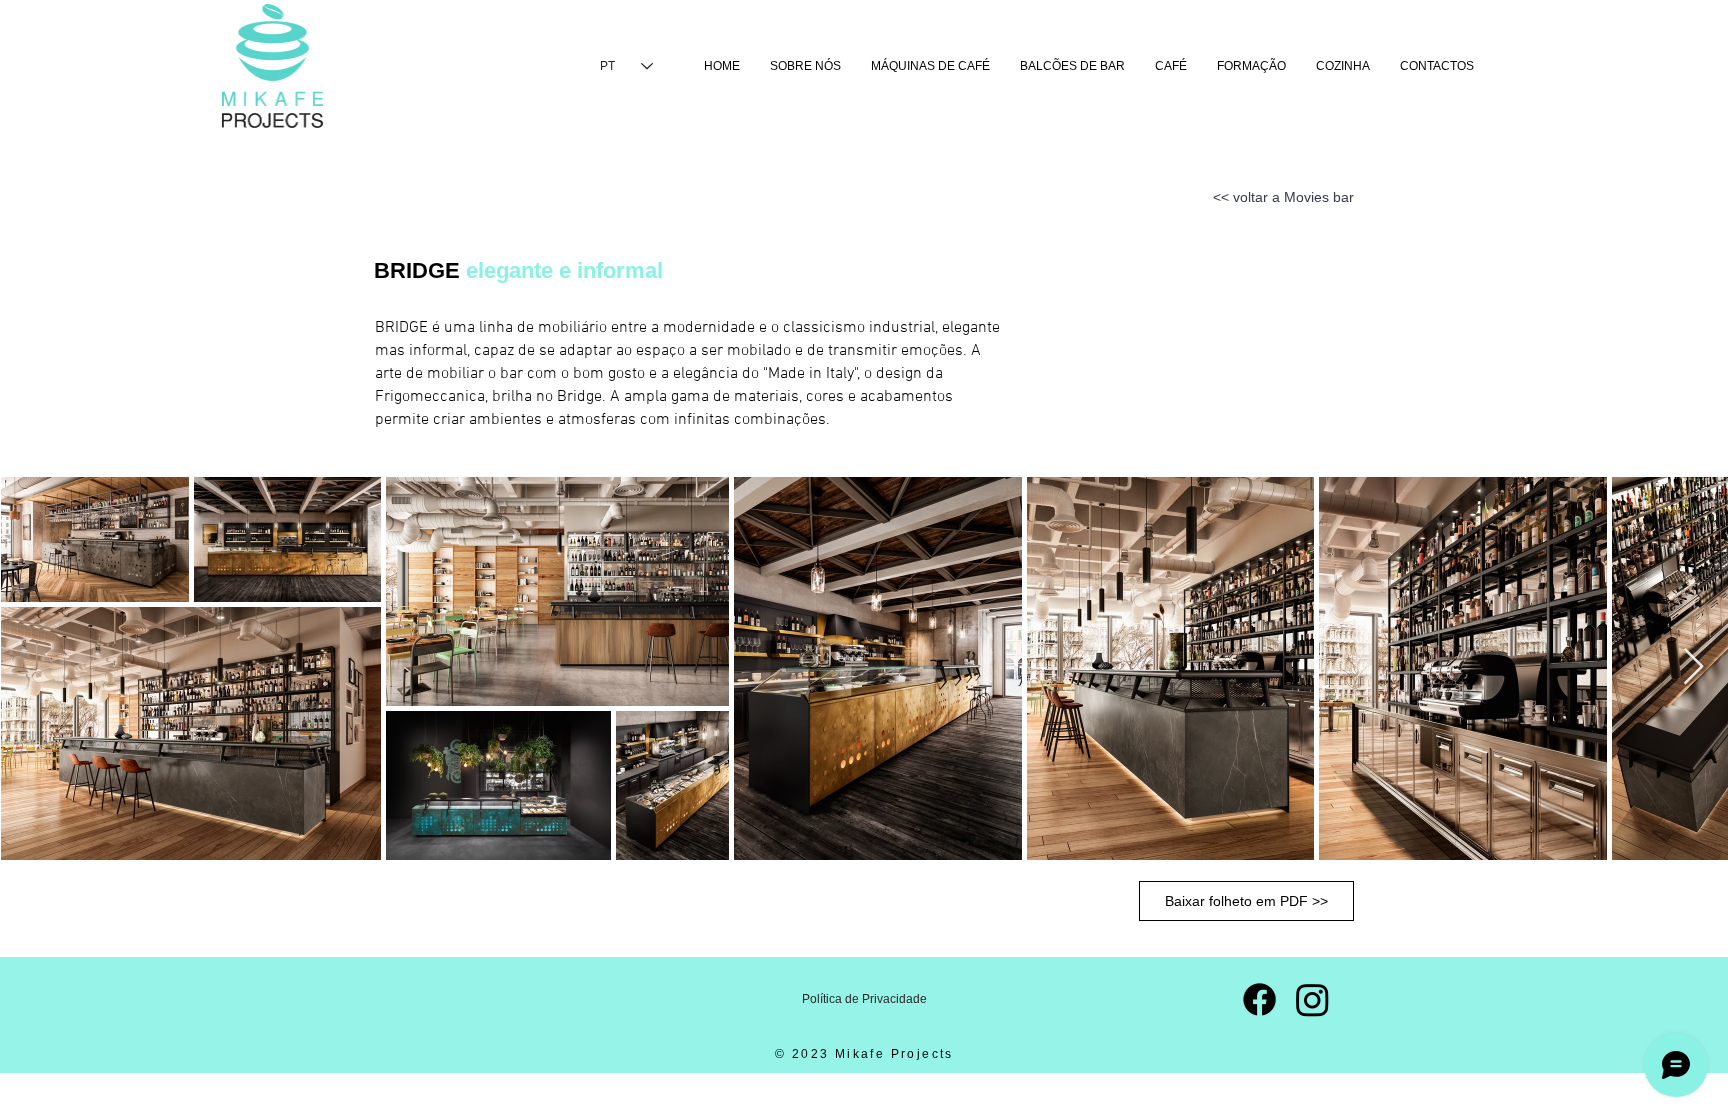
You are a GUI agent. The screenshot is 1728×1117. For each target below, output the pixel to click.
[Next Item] (1693, 667)
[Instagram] (1312, 999)
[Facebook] (1259, 999)
